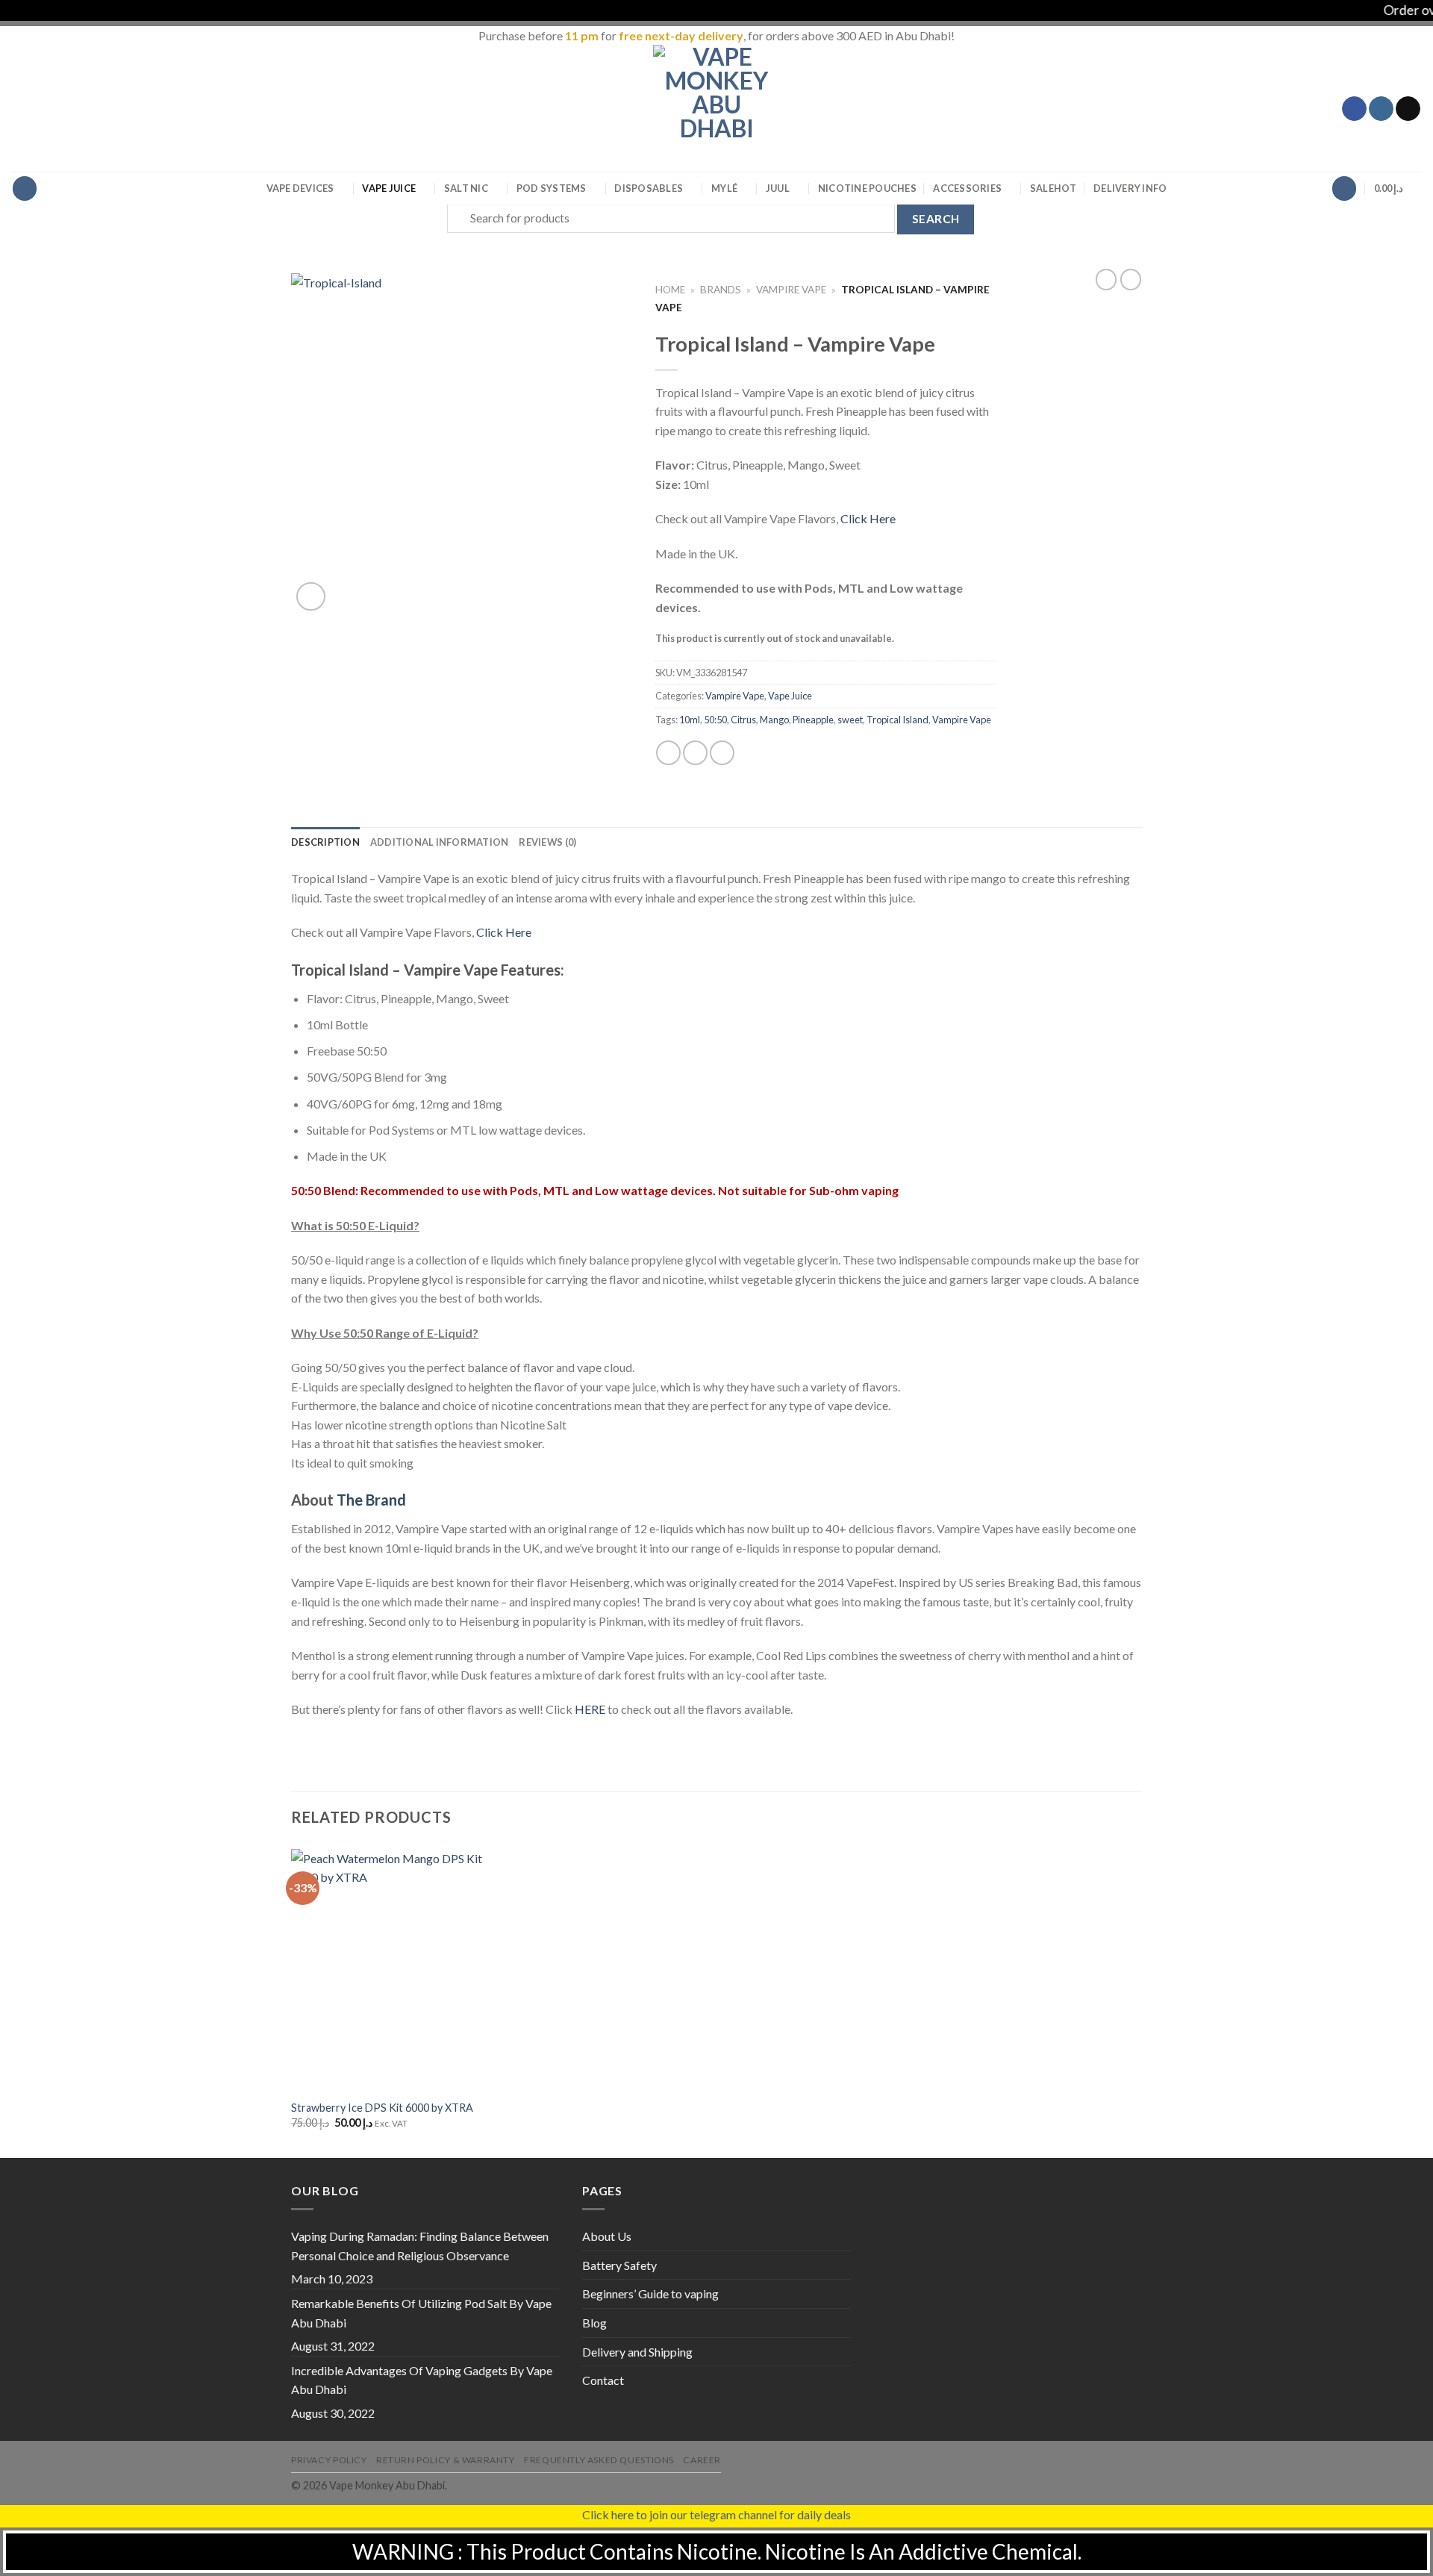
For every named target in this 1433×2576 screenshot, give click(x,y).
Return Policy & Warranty (446, 2460)
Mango (774, 720)
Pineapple (813, 720)
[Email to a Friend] (722, 753)
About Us (607, 2236)
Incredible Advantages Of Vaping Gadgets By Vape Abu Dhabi (422, 2380)
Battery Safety (619, 2265)
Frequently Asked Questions (599, 2460)
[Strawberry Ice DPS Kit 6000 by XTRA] (392, 1970)
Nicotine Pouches (867, 188)
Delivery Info (1130, 188)
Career (702, 2460)
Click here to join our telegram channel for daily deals (716, 2514)
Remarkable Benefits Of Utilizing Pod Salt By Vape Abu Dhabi (421, 2313)
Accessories (967, 188)
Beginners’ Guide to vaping (650, 2293)
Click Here (868, 518)
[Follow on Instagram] (1381, 109)
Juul (778, 188)
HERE (590, 1709)
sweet (850, 720)
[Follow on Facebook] (1354, 109)
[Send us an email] (1408, 109)
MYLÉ (724, 188)
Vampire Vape (791, 290)
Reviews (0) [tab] (547, 842)
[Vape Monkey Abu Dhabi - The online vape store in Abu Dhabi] (716, 108)
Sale (1053, 188)
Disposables (649, 188)
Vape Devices (300, 188)
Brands (721, 290)
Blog (594, 2323)
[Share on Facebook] (668, 753)
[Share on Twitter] (695, 753)
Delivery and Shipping (637, 2352)
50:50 (715, 720)
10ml (690, 720)
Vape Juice (389, 188)
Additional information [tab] (440, 842)
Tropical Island (897, 720)
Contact (603, 2380)
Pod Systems (552, 188)
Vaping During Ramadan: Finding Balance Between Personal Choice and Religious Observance (420, 2246)
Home (670, 290)
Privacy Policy (329, 2460)
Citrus (743, 720)
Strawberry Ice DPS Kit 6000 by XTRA (382, 2108)
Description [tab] (325, 842)
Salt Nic (466, 188)
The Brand (371, 1500)
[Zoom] (311, 597)
